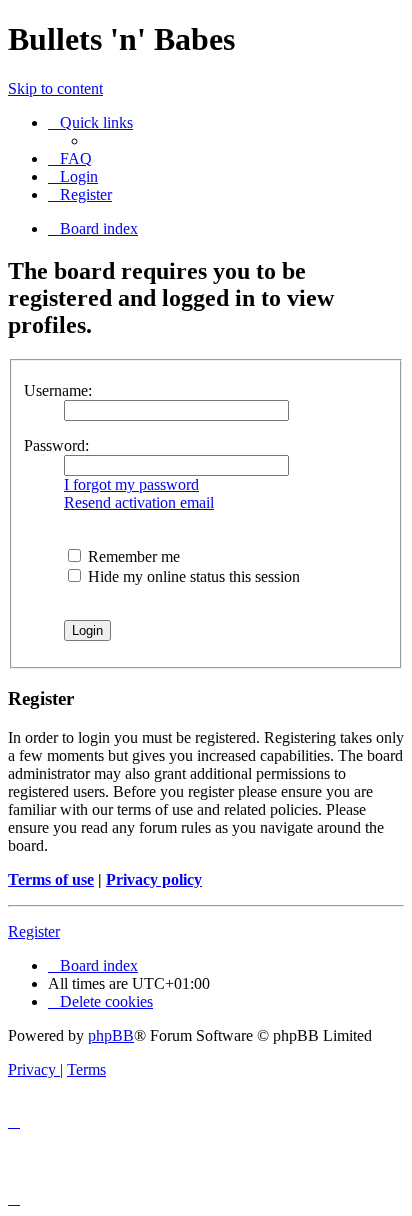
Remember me (132, 556)
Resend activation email (139, 502)
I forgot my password (131, 484)
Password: (56, 445)
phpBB (111, 1035)
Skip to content (55, 88)
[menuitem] (70, 158)
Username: (58, 390)
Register (34, 931)
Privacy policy (154, 879)
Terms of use (51, 879)
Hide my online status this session (192, 576)
